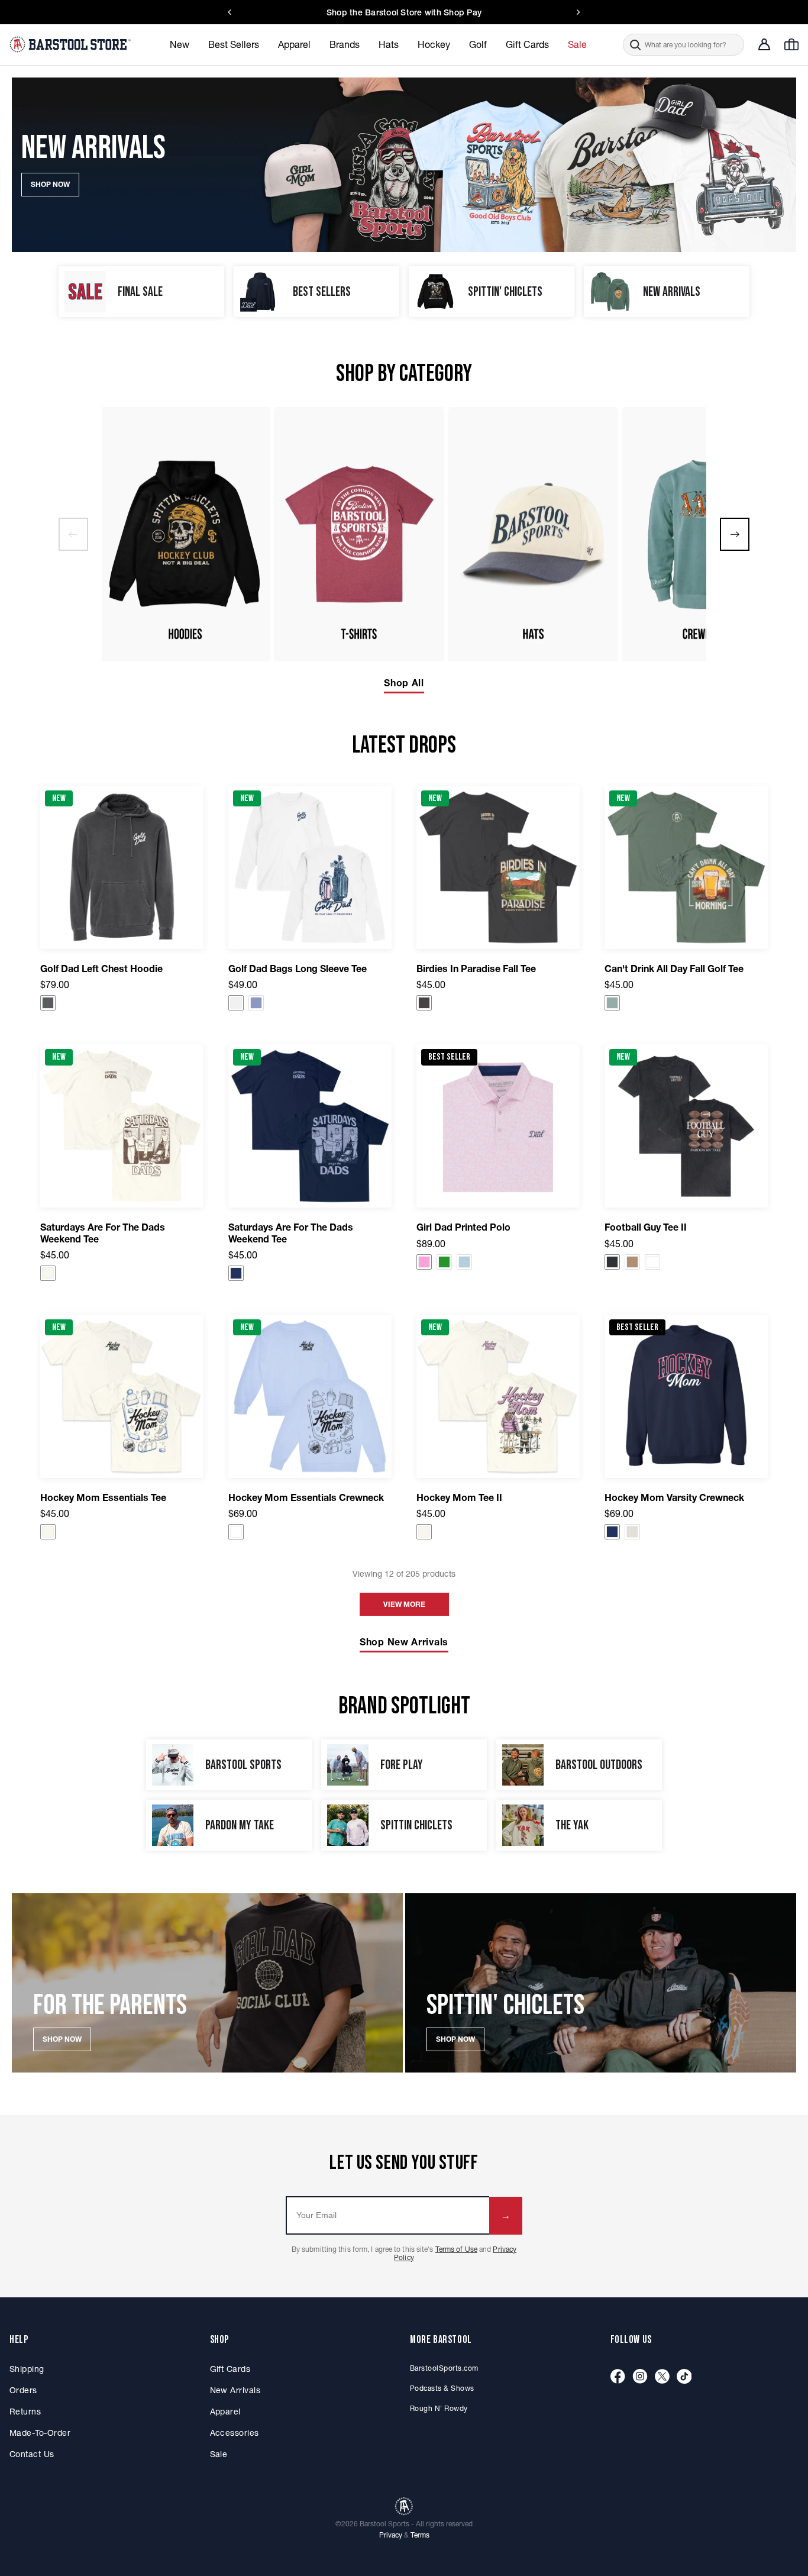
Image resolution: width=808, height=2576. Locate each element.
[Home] (72, 44)
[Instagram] (640, 2377)
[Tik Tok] (684, 2377)
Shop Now (62, 2039)
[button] (683, 45)
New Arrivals (235, 2390)
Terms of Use (456, 2249)
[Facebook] (618, 2377)
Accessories (235, 2433)
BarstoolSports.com (444, 2368)
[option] (185, 534)
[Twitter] (662, 2377)
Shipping (27, 2369)
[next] (735, 534)
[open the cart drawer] (791, 44)
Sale (219, 2454)
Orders (23, 2390)
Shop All (404, 683)
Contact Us (32, 2454)
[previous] (73, 534)
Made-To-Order (40, 2433)
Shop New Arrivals (404, 1642)
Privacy (391, 2535)
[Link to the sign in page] (764, 44)
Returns (25, 2412)
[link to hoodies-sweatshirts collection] (185, 534)
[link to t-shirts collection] (359, 534)
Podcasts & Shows (442, 2388)
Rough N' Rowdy (439, 2408)
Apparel (225, 2412)
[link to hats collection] (533, 534)
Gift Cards (230, 2369)
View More (404, 1604)
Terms (420, 2535)
